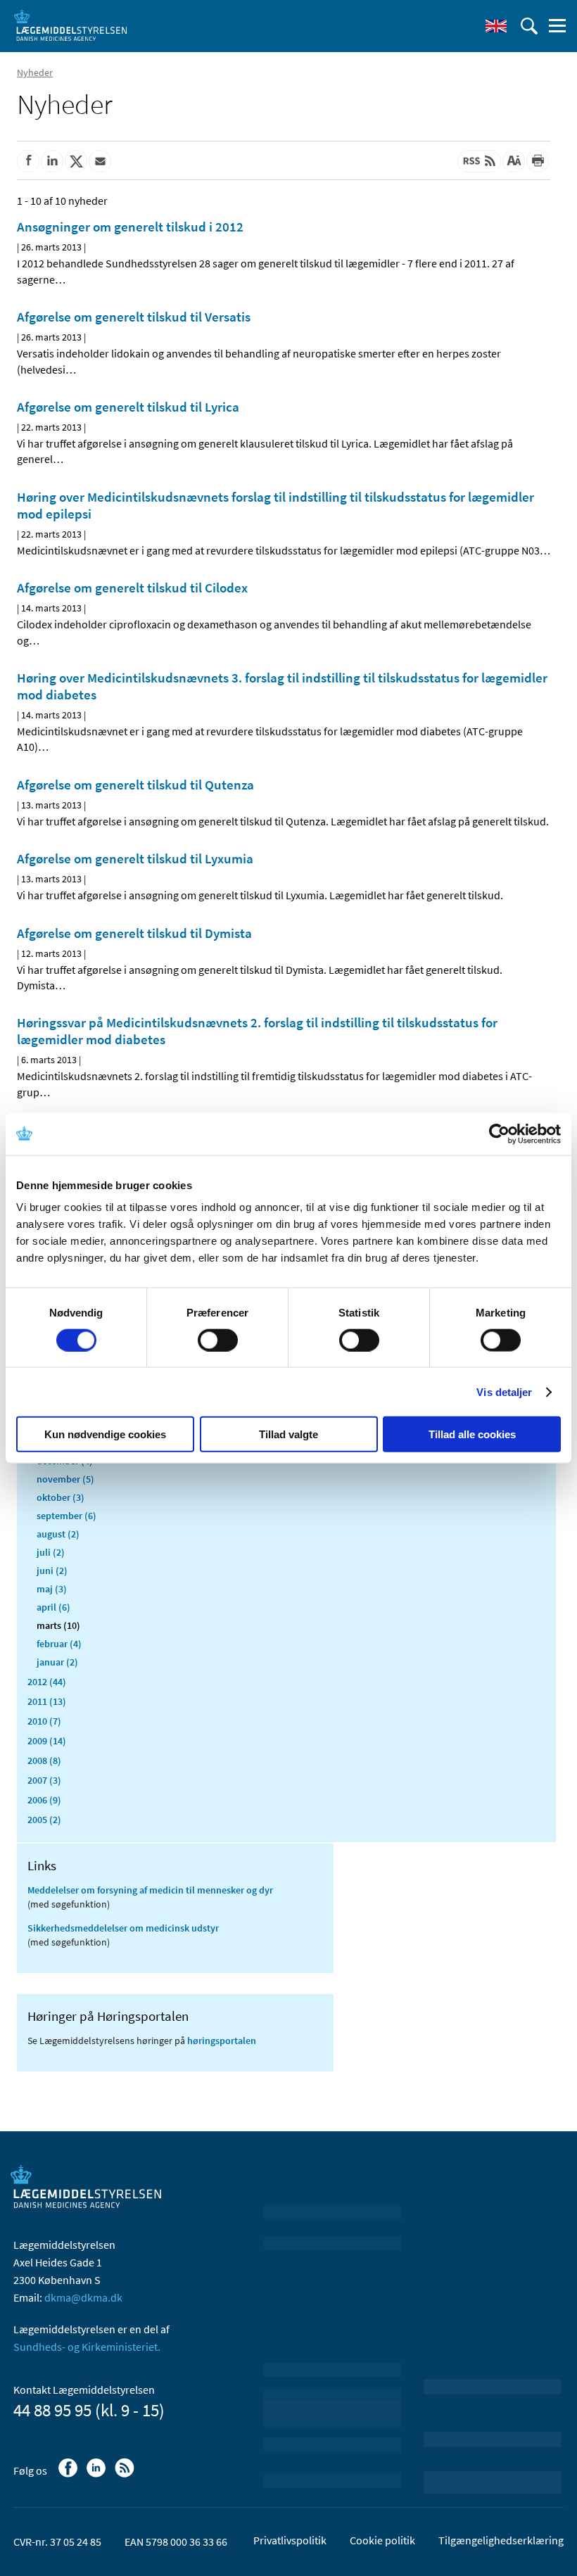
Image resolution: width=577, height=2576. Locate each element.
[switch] (218, 1340)
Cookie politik (382, 2540)
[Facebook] (69, 2475)
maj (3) (52, 1589)
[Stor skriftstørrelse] (514, 161)
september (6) (66, 1516)
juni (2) (52, 1571)
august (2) (58, 1534)
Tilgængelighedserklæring (501, 2540)
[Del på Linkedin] (52, 161)
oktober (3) (61, 1497)
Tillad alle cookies (472, 1434)
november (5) (65, 1479)
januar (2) (57, 1662)
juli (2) (51, 1552)
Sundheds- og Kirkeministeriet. (87, 2347)
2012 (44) (47, 1682)
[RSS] (126, 2475)
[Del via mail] (100, 161)
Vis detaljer (504, 1391)
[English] (496, 26)
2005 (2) (44, 1820)
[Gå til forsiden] (70, 25)
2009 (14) (47, 1741)
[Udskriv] (538, 161)
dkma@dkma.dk (83, 2297)
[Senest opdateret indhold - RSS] (479, 161)
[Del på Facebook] (28, 161)
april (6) (53, 1607)
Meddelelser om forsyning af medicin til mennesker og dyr (150, 1890)
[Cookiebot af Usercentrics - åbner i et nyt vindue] (499, 1134)
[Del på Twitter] (76, 161)
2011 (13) (47, 1701)
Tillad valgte (288, 1434)
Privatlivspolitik (290, 2540)
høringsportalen (222, 2041)
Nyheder (35, 72)
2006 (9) (44, 1800)
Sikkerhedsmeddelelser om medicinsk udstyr (123, 1928)
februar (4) (59, 1644)
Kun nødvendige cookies (105, 1434)
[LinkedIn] (97, 2475)
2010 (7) (44, 1721)
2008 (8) (44, 1760)
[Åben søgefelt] (529, 26)
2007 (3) (44, 1780)
